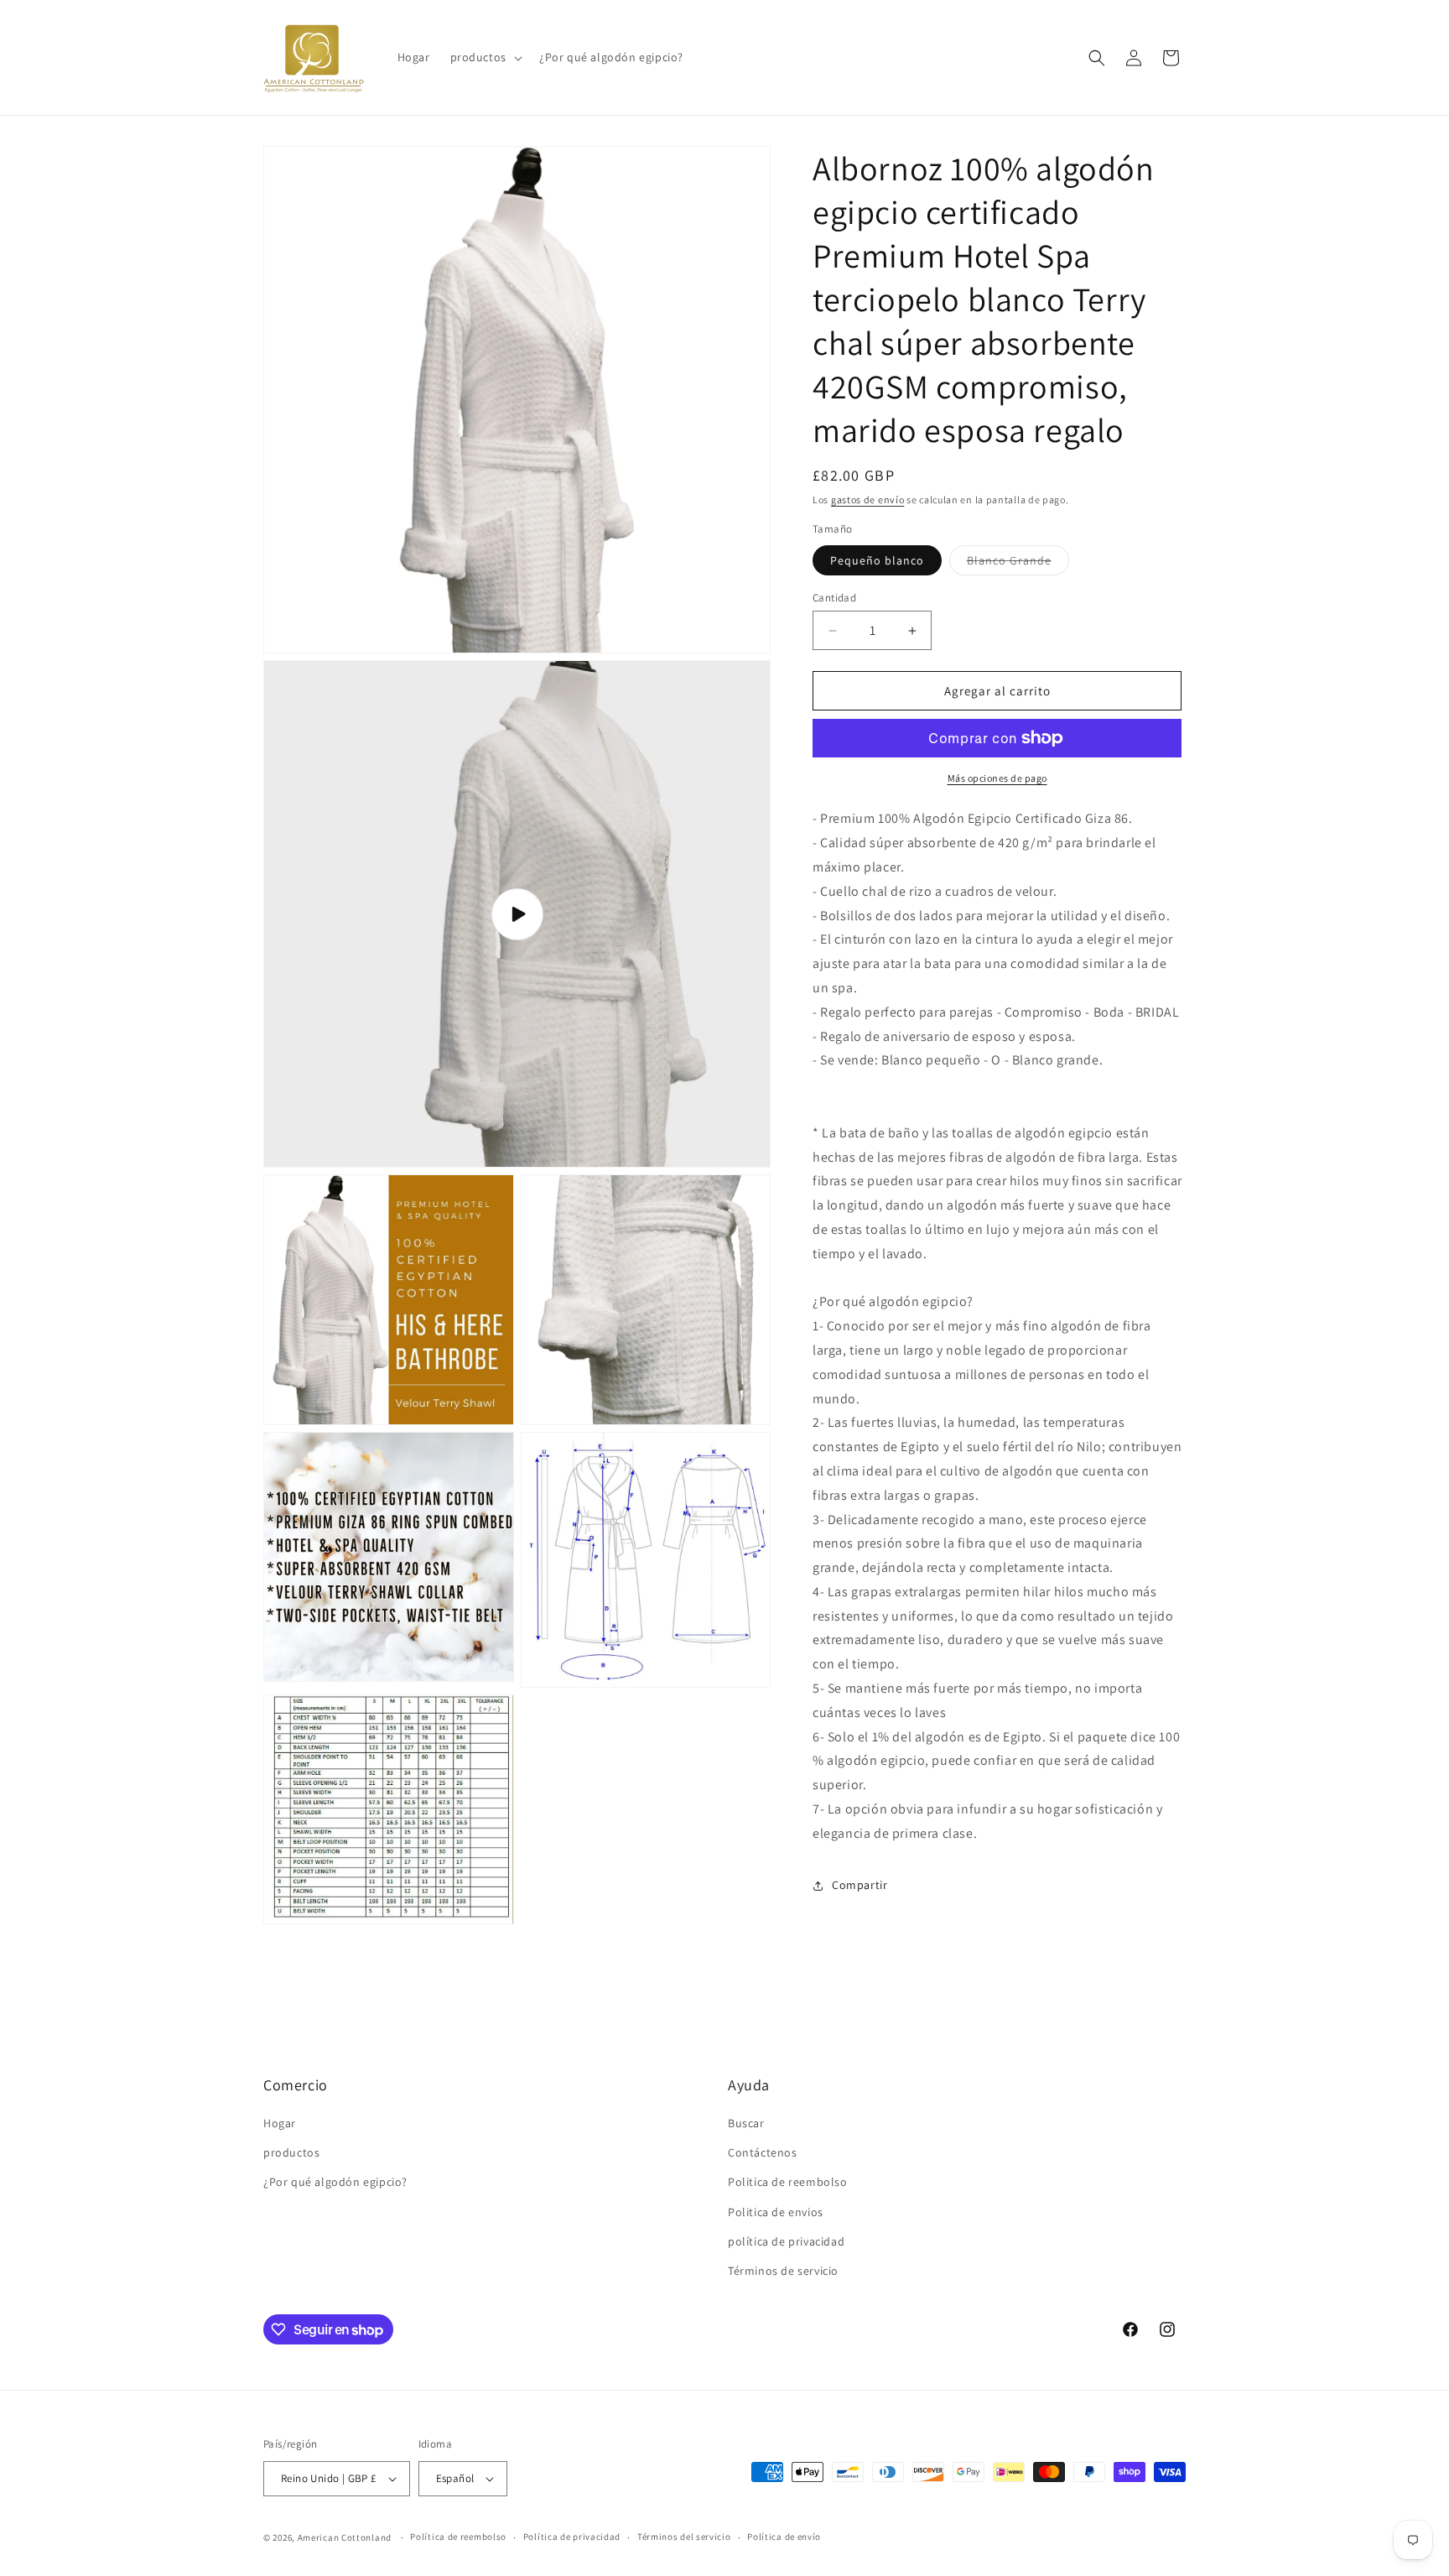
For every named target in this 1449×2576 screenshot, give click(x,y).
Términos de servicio (783, 2271)
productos (291, 2152)
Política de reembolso (458, 2537)
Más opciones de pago (997, 778)
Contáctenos (763, 2152)
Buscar (746, 2123)
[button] (485, 57)
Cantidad (834, 598)
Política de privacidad (572, 2537)
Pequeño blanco (877, 560)
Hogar (280, 2123)
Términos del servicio (684, 2537)
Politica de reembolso (788, 2182)
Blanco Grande (1018, 564)
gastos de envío (868, 500)
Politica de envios (776, 2212)
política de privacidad (786, 2241)
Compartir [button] (860, 1885)
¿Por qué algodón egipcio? (335, 2182)
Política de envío (784, 2537)
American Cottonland (345, 2537)
